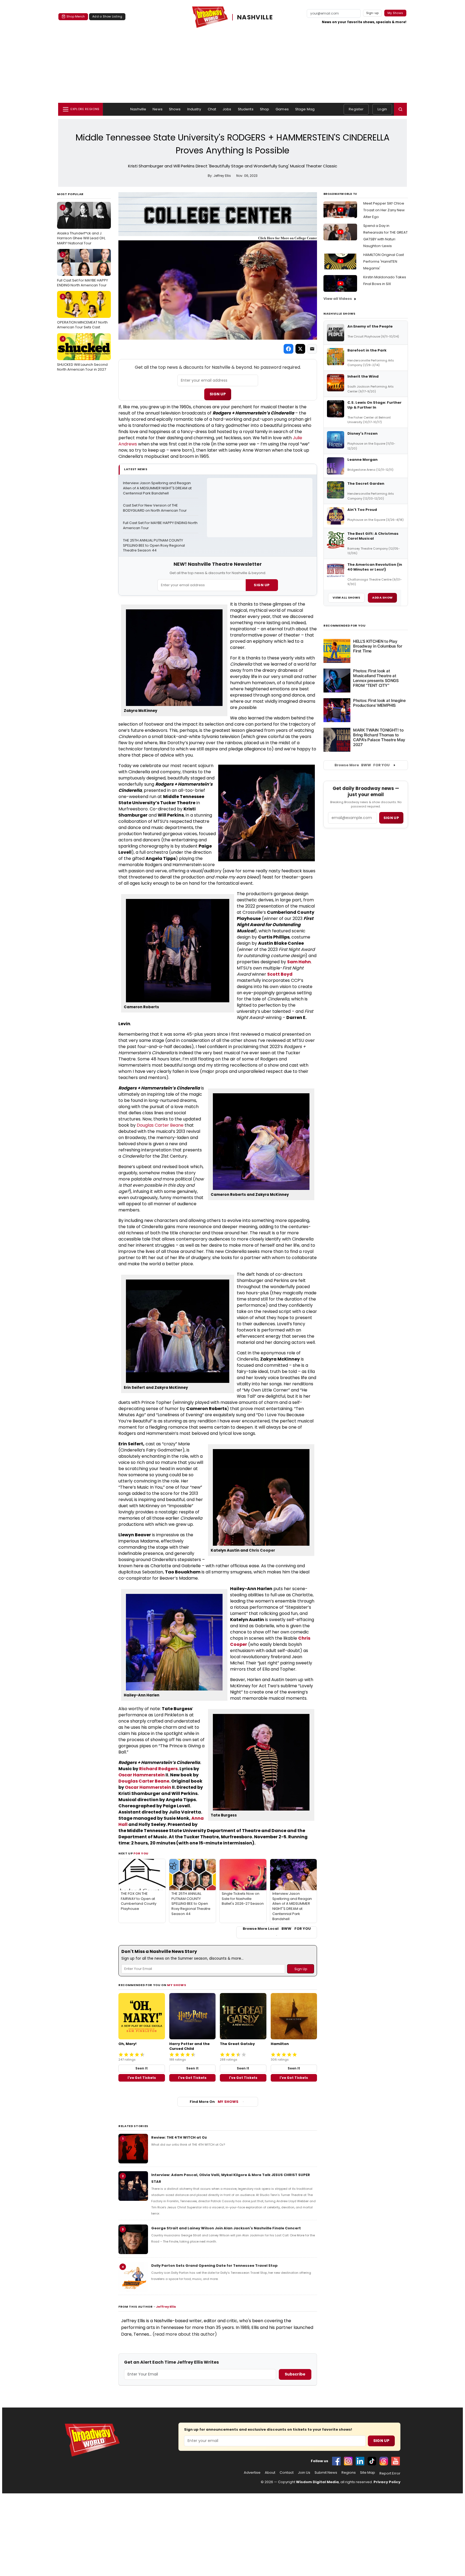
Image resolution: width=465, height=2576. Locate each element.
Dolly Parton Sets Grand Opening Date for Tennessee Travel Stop (214, 2266)
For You (141, 1853)
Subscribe (295, 2374)
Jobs (227, 109)
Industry (194, 109)
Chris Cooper (262, 1550)
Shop (265, 109)
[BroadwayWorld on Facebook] (336, 2461)
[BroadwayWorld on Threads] (384, 2461)
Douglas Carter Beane (160, 1125)
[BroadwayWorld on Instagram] (348, 2461)
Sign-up (373, 13)
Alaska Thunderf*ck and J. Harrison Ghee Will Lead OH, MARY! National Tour (81, 225)
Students (246, 109)
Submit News (326, 2473)
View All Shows (346, 598)
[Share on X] (300, 349)
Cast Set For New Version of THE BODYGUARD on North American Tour (155, 508)
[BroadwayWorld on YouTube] (396, 2461)
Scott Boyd (280, 974)
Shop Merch (76, 16)
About (270, 2473)
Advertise (252, 2473)
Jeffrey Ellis (166, 2307)
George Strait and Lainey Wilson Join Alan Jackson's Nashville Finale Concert (226, 2228)
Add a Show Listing (107, 16)
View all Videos (338, 299)
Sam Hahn (299, 962)
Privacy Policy (387, 2482)
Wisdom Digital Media (317, 2482)
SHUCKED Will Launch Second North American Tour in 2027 (82, 354)
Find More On (214, 2102)
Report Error (390, 2473)
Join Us (304, 2473)
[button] (400, 109)
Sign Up (218, 394)
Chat (212, 109)
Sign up (391, 818)
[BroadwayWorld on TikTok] (372, 2461)
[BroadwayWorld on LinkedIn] (360, 2461)
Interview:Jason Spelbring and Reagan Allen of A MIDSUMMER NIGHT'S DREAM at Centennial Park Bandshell (158, 488)
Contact (287, 2473)
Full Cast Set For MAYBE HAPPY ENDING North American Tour (82, 270)
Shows (175, 109)
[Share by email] (312, 349)
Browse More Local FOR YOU (277, 1929)
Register (356, 109)
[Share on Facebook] (288, 349)
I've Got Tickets (142, 2078)
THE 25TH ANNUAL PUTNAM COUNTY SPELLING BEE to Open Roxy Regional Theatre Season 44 (154, 546)
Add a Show (382, 598)
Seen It (142, 2068)
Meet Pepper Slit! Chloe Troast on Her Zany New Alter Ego (384, 210)
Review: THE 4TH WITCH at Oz (179, 2137)
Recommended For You (345, 626)
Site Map (368, 2473)
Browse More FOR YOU (362, 765)
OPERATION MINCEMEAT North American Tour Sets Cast (82, 312)
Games (282, 109)
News (158, 109)
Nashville (138, 109)
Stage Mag (305, 109)
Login (382, 109)
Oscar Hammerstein (142, 1775)
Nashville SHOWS (339, 314)
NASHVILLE (255, 17)
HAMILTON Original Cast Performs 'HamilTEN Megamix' (384, 261)
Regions (349, 2473)
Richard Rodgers (158, 1769)
